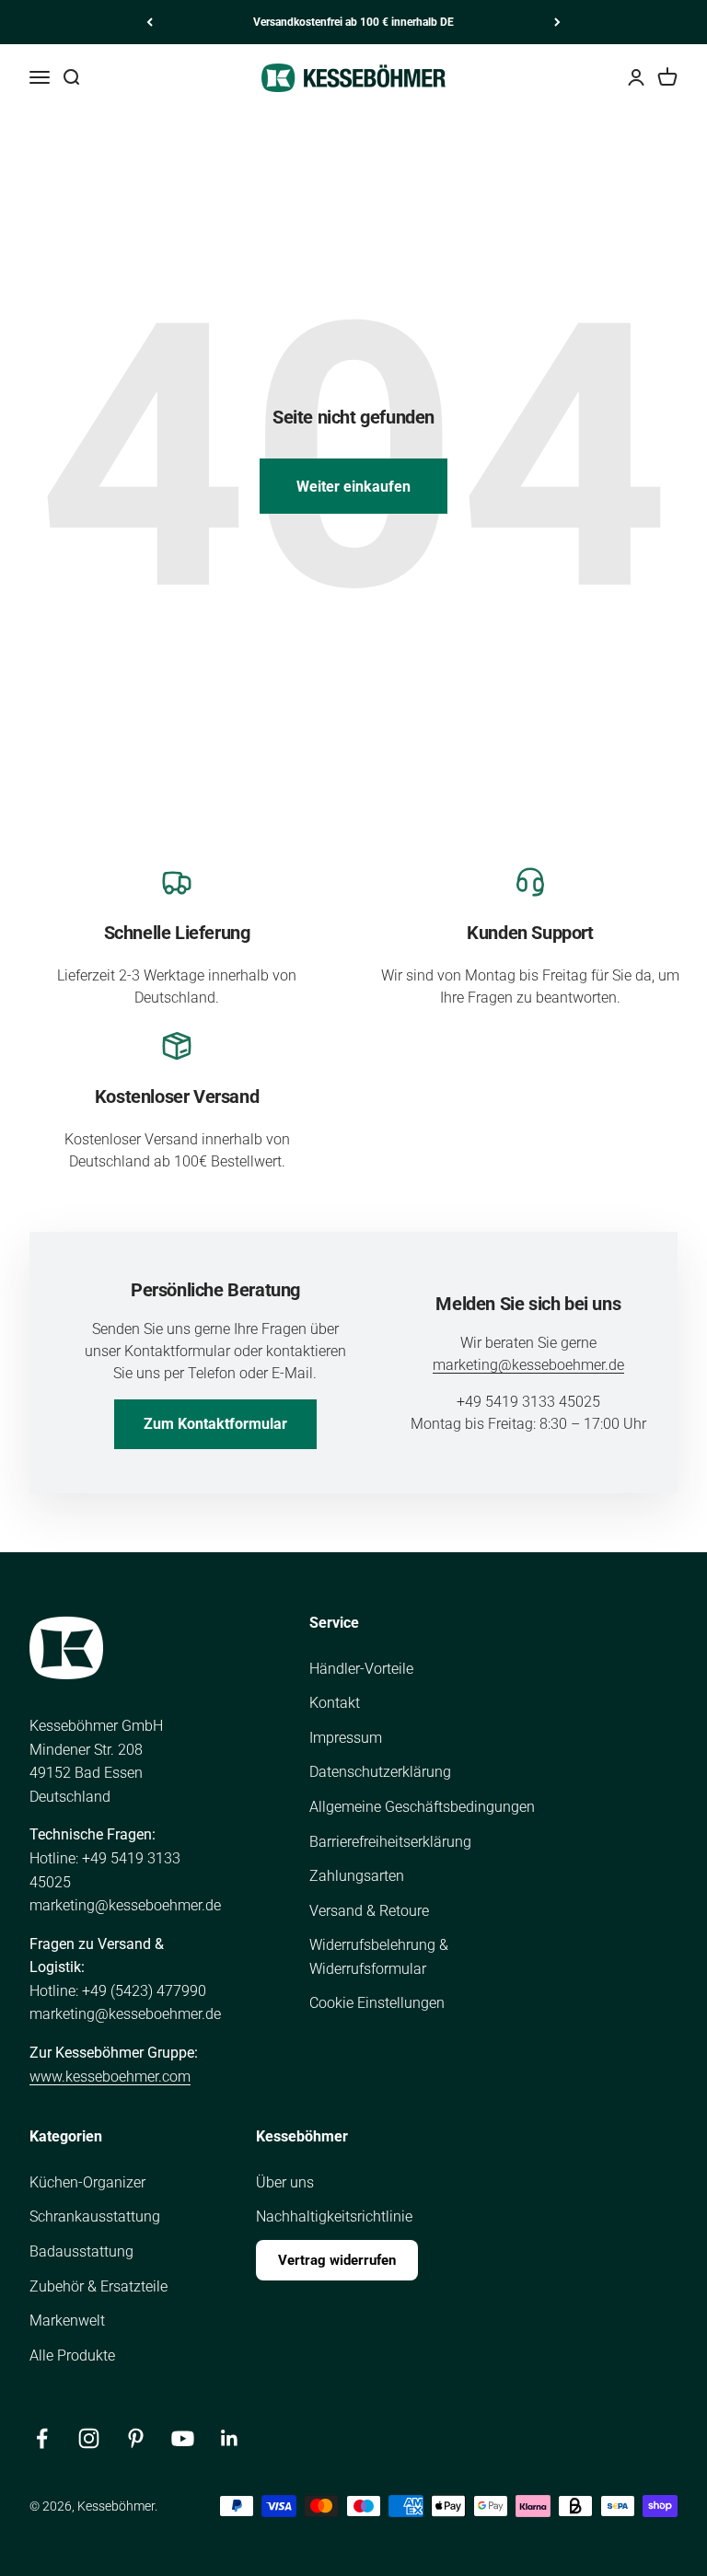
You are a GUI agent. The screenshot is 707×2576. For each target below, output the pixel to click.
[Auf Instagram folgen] (89, 2438)
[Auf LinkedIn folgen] (230, 2438)
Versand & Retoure (369, 1911)
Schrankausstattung (95, 2216)
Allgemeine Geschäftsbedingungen (422, 1807)
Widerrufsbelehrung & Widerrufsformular (379, 1957)
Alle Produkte (72, 2356)
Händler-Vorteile (361, 1669)
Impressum (346, 1738)
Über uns (285, 2182)
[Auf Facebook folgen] (42, 2438)
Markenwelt (67, 2321)
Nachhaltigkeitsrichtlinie (334, 2216)
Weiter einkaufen (353, 487)
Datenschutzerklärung (380, 1772)
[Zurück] (150, 22)
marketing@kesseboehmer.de (528, 1365)
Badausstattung (81, 2251)
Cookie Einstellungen (377, 2003)
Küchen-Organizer (87, 2182)
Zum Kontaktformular (215, 1424)
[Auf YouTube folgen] (183, 2438)
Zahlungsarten (357, 1876)
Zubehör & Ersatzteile (99, 2286)
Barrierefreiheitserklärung (390, 1842)
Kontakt (335, 1703)
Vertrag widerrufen (337, 2260)
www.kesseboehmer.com (110, 2077)
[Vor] (557, 22)
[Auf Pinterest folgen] (136, 2438)
